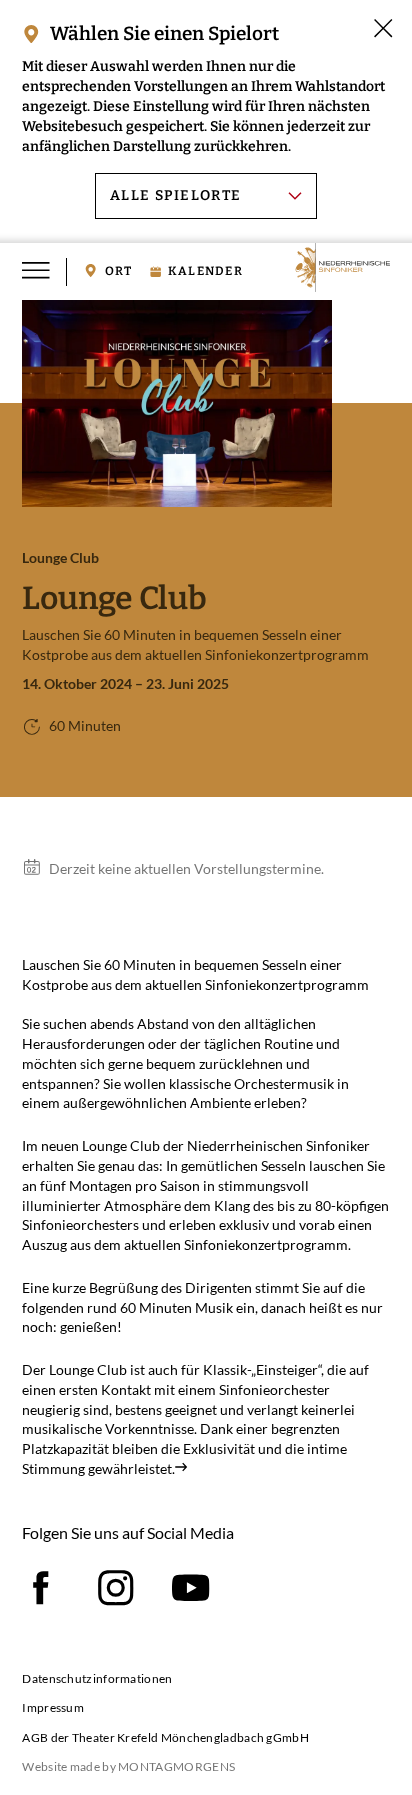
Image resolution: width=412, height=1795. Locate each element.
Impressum (53, 1707)
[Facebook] (41, 1588)
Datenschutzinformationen (97, 1678)
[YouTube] (191, 1588)
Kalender (205, 271)
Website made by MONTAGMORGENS (128, 1766)
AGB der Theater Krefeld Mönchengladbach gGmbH (165, 1737)
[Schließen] (383, 28)
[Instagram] (116, 1588)
